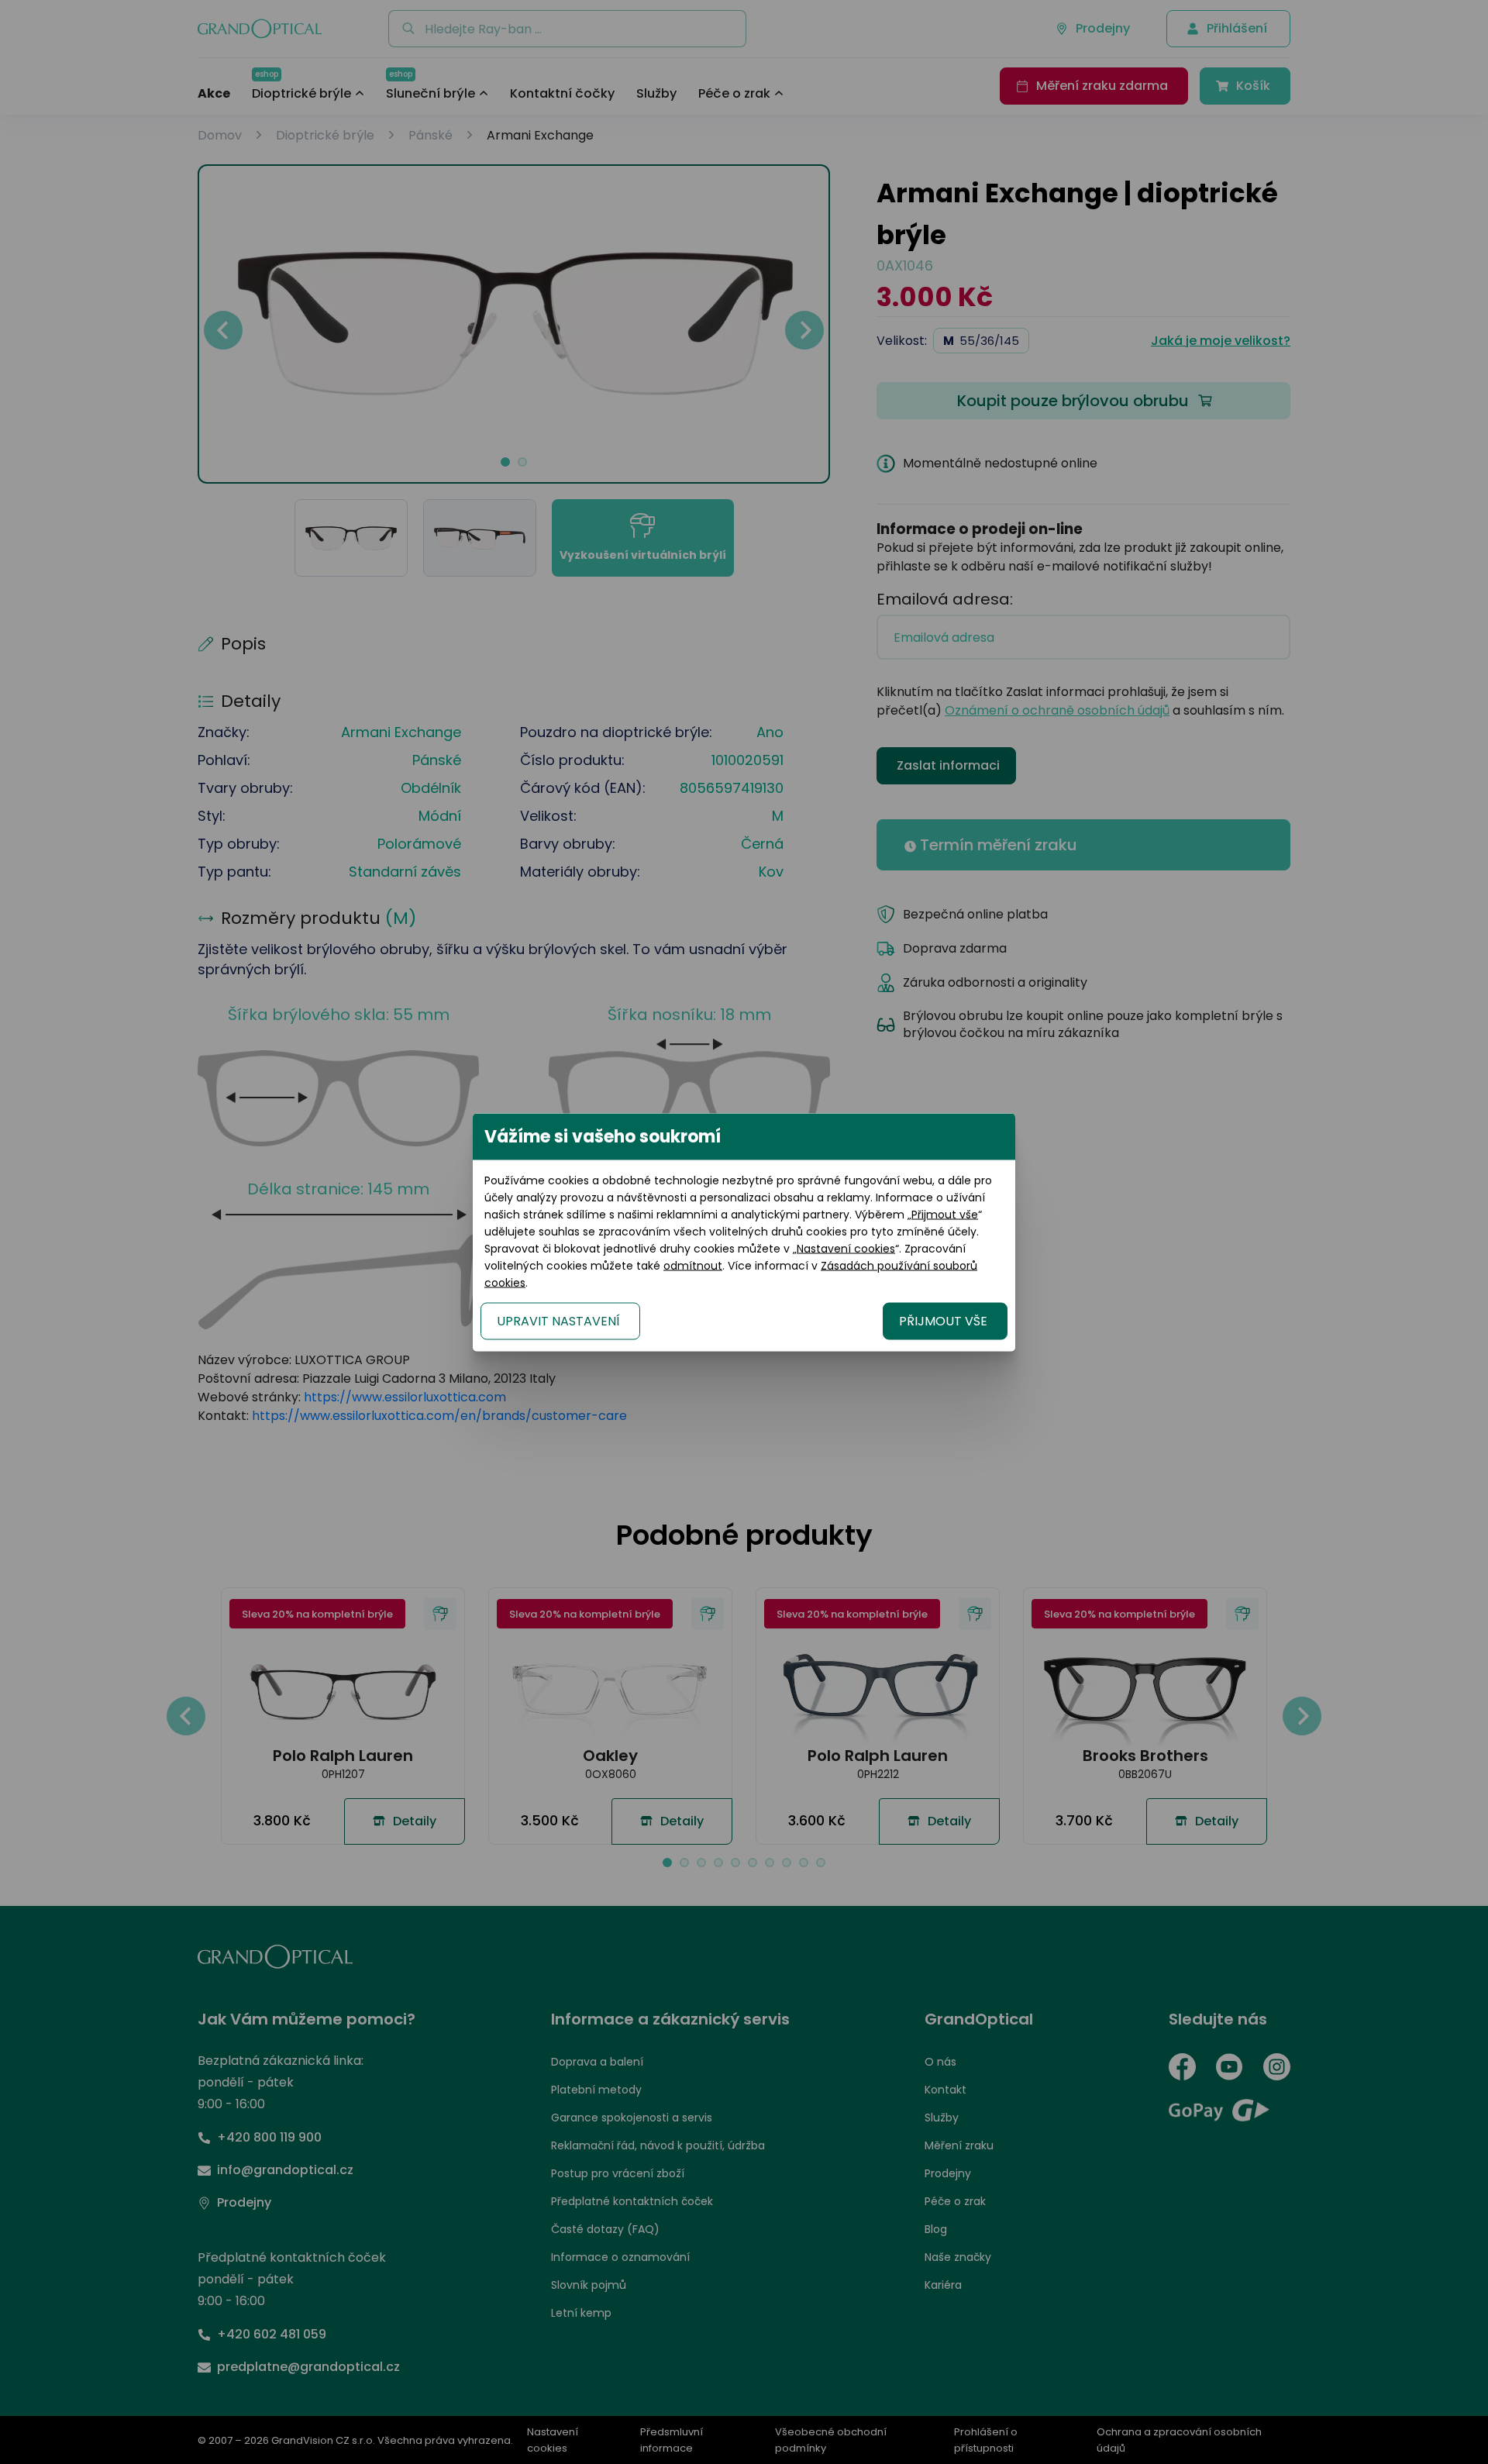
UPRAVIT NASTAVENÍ (558, 1320)
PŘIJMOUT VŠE (943, 1320)
